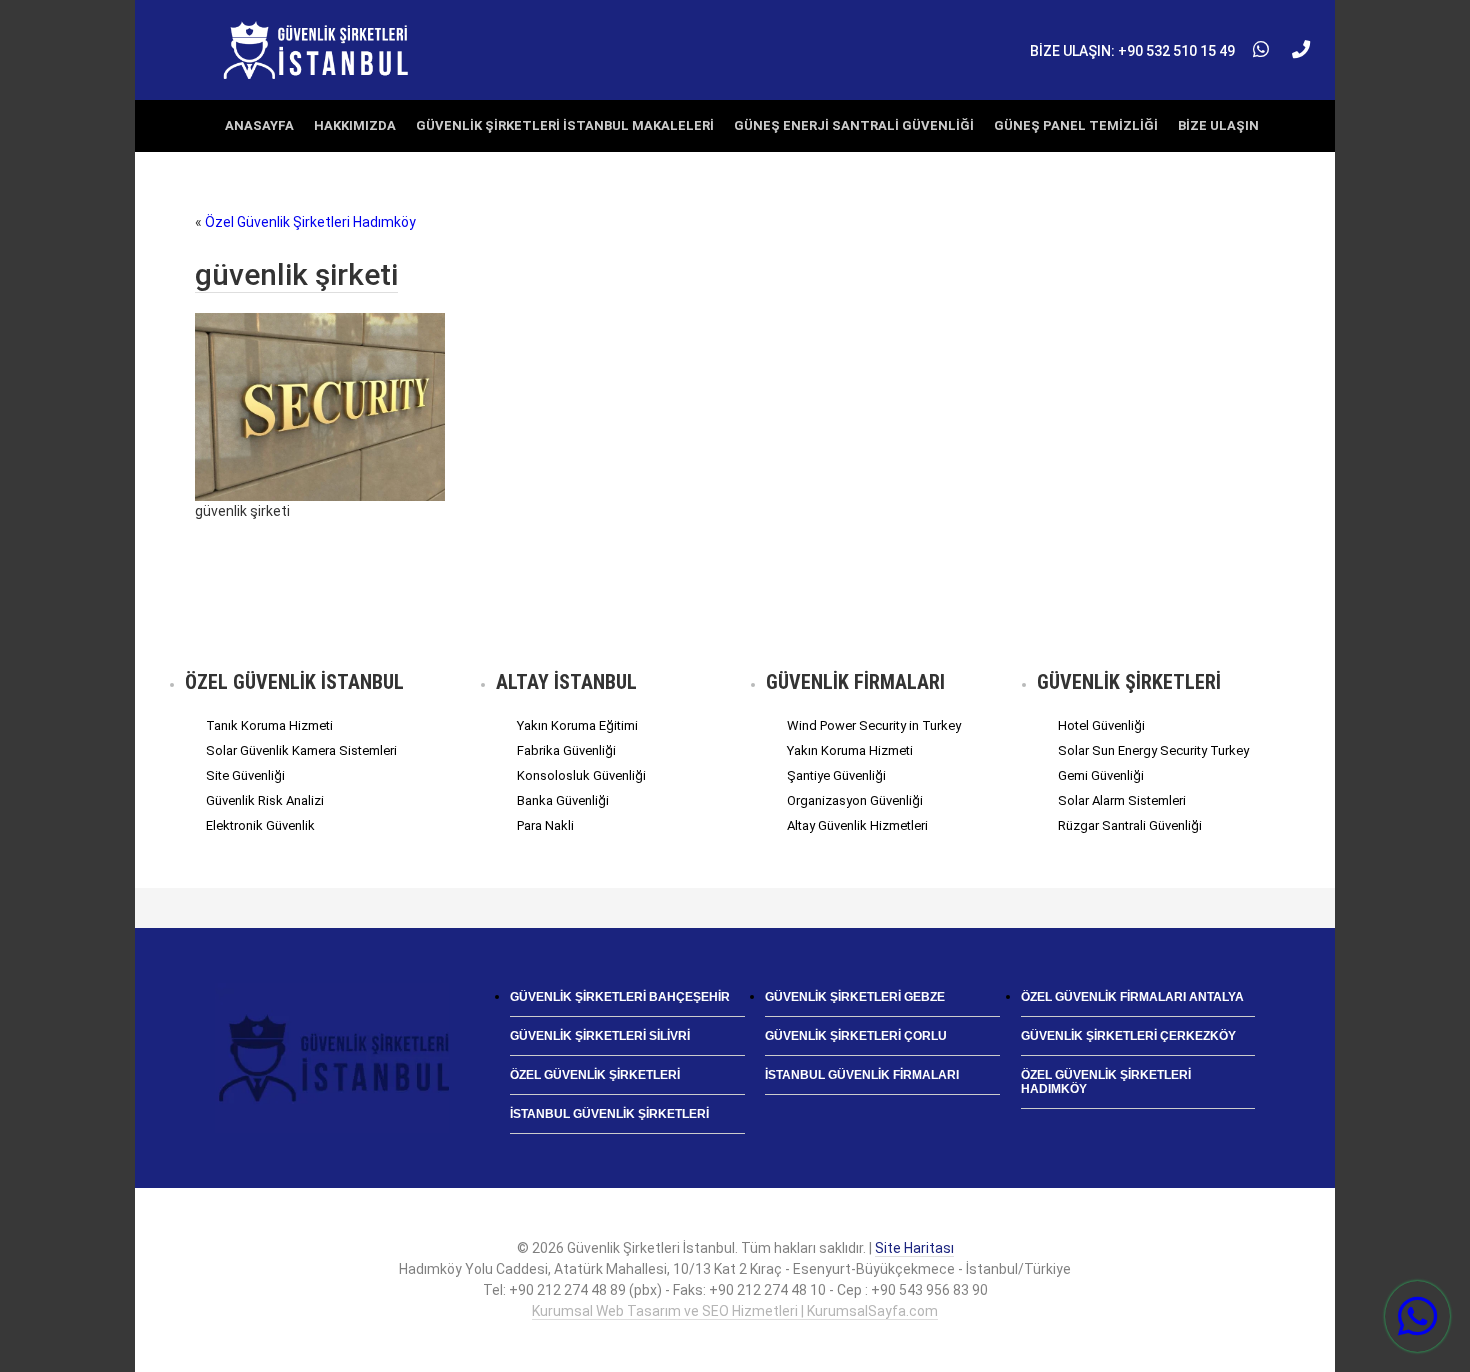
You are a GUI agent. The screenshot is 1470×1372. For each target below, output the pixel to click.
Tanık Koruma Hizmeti (269, 725)
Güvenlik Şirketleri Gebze (855, 997)
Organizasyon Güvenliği (855, 800)
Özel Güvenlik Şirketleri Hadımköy (310, 222)
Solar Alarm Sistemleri (1122, 800)
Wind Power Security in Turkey (874, 725)
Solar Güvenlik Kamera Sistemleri (301, 750)
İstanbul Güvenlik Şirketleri (609, 1114)
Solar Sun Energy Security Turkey (1153, 750)
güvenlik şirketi (296, 274)
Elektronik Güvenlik (260, 825)
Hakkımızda (355, 125)
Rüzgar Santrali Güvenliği (1130, 825)
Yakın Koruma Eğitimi (577, 725)
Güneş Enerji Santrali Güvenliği (854, 125)
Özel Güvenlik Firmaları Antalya (1132, 997)
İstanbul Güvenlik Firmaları (862, 1075)
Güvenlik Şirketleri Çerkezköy (1128, 1036)
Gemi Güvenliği (1101, 775)
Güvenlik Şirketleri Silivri (600, 1036)
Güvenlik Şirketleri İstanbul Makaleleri (565, 125)
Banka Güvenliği (563, 800)
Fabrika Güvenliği (566, 750)
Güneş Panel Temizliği (1076, 125)
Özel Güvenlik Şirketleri (595, 1075)
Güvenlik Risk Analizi (265, 800)
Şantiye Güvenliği (836, 775)
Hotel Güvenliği (1101, 725)
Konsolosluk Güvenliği (581, 775)
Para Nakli (545, 825)
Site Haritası (914, 1248)
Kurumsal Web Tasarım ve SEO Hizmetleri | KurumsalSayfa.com (735, 1311)
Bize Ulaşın (1218, 125)
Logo (316, 50)
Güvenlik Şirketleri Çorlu (856, 1036)
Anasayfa (259, 125)
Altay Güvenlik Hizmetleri (857, 825)
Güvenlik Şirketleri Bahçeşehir (620, 997)
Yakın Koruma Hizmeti (850, 750)
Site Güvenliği (245, 775)
